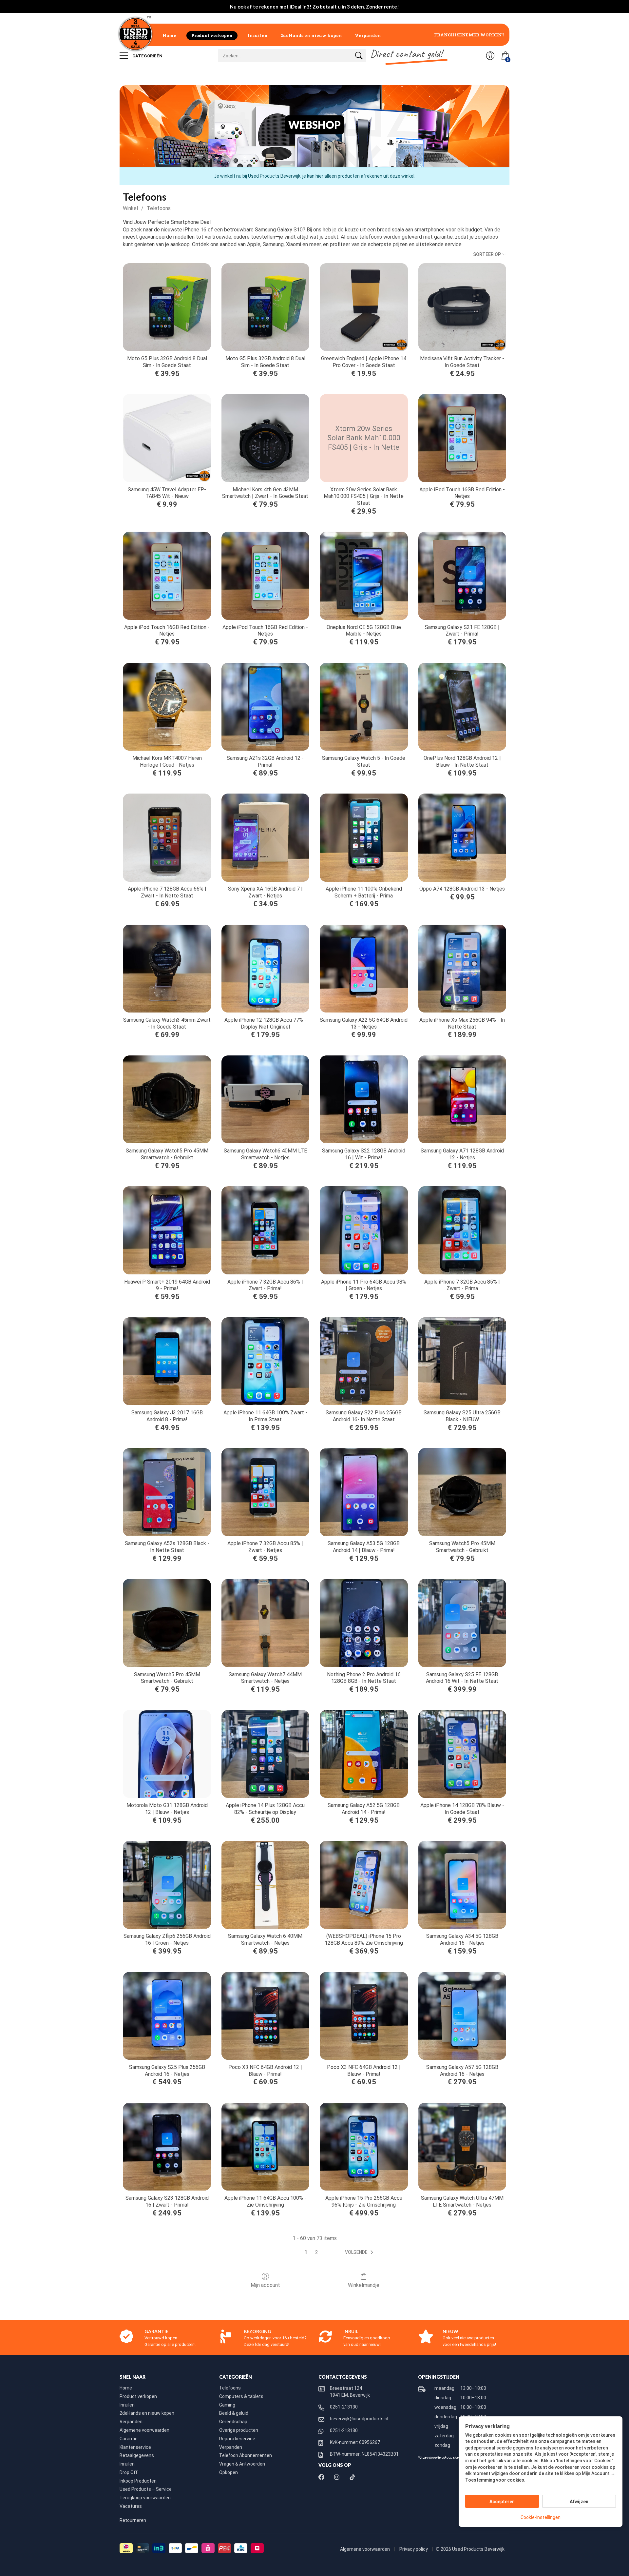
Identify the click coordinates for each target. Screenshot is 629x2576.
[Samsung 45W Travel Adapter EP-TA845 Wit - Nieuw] (167, 438)
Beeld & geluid (234, 2413)
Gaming (227, 2405)
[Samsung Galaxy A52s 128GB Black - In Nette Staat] (167, 1492)
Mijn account (265, 2285)
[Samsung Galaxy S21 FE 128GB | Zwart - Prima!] (462, 576)
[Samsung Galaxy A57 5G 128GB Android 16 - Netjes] (462, 2016)
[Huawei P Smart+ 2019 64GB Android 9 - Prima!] (167, 1230)
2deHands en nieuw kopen (311, 35)
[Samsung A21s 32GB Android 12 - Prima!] (265, 707)
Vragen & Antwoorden (242, 2464)
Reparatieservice (237, 2439)
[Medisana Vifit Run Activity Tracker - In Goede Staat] (462, 307)
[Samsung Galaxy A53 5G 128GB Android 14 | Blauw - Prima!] (364, 1492)
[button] (360, 2252)
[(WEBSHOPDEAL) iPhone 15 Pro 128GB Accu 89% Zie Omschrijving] (364, 1885)
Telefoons (159, 208)
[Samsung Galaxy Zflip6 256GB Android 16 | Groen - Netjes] (167, 1885)
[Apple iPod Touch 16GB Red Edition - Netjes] (462, 438)
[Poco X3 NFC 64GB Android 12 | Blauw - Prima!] (265, 2016)
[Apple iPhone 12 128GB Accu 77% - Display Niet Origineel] (265, 969)
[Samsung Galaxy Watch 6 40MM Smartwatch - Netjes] (265, 1885)
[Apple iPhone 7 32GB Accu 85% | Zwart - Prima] (462, 1230)
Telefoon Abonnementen (246, 2455)
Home (169, 35)
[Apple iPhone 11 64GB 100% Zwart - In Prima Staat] (265, 1361)
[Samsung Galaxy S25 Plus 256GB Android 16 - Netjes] (167, 2016)
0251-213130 (344, 2407)
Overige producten (239, 2430)
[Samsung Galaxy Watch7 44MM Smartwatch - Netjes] (265, 1623)
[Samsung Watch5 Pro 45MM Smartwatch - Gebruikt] (462, 1492)
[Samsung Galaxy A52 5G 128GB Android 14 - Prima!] (364, 1754)
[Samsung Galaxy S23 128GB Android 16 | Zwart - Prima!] (167, 2147)
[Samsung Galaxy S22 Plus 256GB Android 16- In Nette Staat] (364, 1361)
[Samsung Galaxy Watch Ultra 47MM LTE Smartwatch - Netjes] (462, 2147)
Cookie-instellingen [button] (541, 2517)
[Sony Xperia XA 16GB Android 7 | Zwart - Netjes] (265, 837)
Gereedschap (233, 2422)
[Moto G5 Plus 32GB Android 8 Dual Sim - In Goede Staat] (167, 307)
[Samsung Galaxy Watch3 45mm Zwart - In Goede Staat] (167, 969)
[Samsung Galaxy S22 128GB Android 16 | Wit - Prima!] (364, 1099)
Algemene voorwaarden (144, 2430)
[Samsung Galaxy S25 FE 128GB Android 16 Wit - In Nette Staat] (462, 1623)
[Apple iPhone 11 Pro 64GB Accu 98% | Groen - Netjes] (364, 1230)
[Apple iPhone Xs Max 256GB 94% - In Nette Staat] (462, 969)
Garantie (129, 2439)
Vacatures (131, 2506)
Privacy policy (414, 2549)
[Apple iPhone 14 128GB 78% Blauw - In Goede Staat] (462, 1754)
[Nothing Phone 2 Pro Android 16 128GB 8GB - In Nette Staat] (364, 1623)
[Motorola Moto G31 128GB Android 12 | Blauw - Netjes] (167, 1754)
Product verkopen (212, 35)
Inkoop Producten (138, 2481)
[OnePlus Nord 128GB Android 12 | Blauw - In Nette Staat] (462, 707)
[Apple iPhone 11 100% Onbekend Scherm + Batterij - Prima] (364, 837)
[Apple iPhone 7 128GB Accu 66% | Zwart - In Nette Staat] (167, 837)
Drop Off (129, 2472)
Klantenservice (135, 2447)
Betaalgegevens (137, 2455)
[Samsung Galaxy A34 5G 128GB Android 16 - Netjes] (462, 1885)
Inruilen (258, 35)
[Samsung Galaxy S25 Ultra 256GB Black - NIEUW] (462, 1361)
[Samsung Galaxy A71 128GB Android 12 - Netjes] (462, 1099)
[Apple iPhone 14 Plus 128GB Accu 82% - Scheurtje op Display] (265, 1754)
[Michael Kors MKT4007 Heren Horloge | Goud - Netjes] (167, 707)
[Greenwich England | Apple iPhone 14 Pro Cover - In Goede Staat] (364, 307)
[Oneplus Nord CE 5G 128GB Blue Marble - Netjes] (364, 576)
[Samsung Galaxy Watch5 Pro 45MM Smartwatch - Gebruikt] (167, 1099)
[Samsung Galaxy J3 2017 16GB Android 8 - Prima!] (167, 1361)
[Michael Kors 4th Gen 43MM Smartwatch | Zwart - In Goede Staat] (265, 438)
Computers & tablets (241, 2396)
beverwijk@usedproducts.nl (359, 2419)
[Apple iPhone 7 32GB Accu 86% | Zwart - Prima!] (265, 1230)
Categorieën (147, 56)
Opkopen (229, 2472)
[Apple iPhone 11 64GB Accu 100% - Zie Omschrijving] (265, 2147)
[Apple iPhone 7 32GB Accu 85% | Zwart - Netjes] (265, 1492)
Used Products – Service (146, 2489)
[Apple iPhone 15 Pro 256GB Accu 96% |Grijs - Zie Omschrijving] (364, 2147)
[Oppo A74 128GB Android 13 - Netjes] (462, 837)
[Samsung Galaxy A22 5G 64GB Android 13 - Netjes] (364, 969)
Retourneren (133, 2520)
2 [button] (317, 2252)
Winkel (130, 208)
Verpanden (368, 35)
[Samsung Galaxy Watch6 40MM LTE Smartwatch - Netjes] (265, 1099)
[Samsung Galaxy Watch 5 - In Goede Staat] (364, 707)
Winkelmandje (364, 2285)
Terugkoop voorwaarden (145, 2498)
